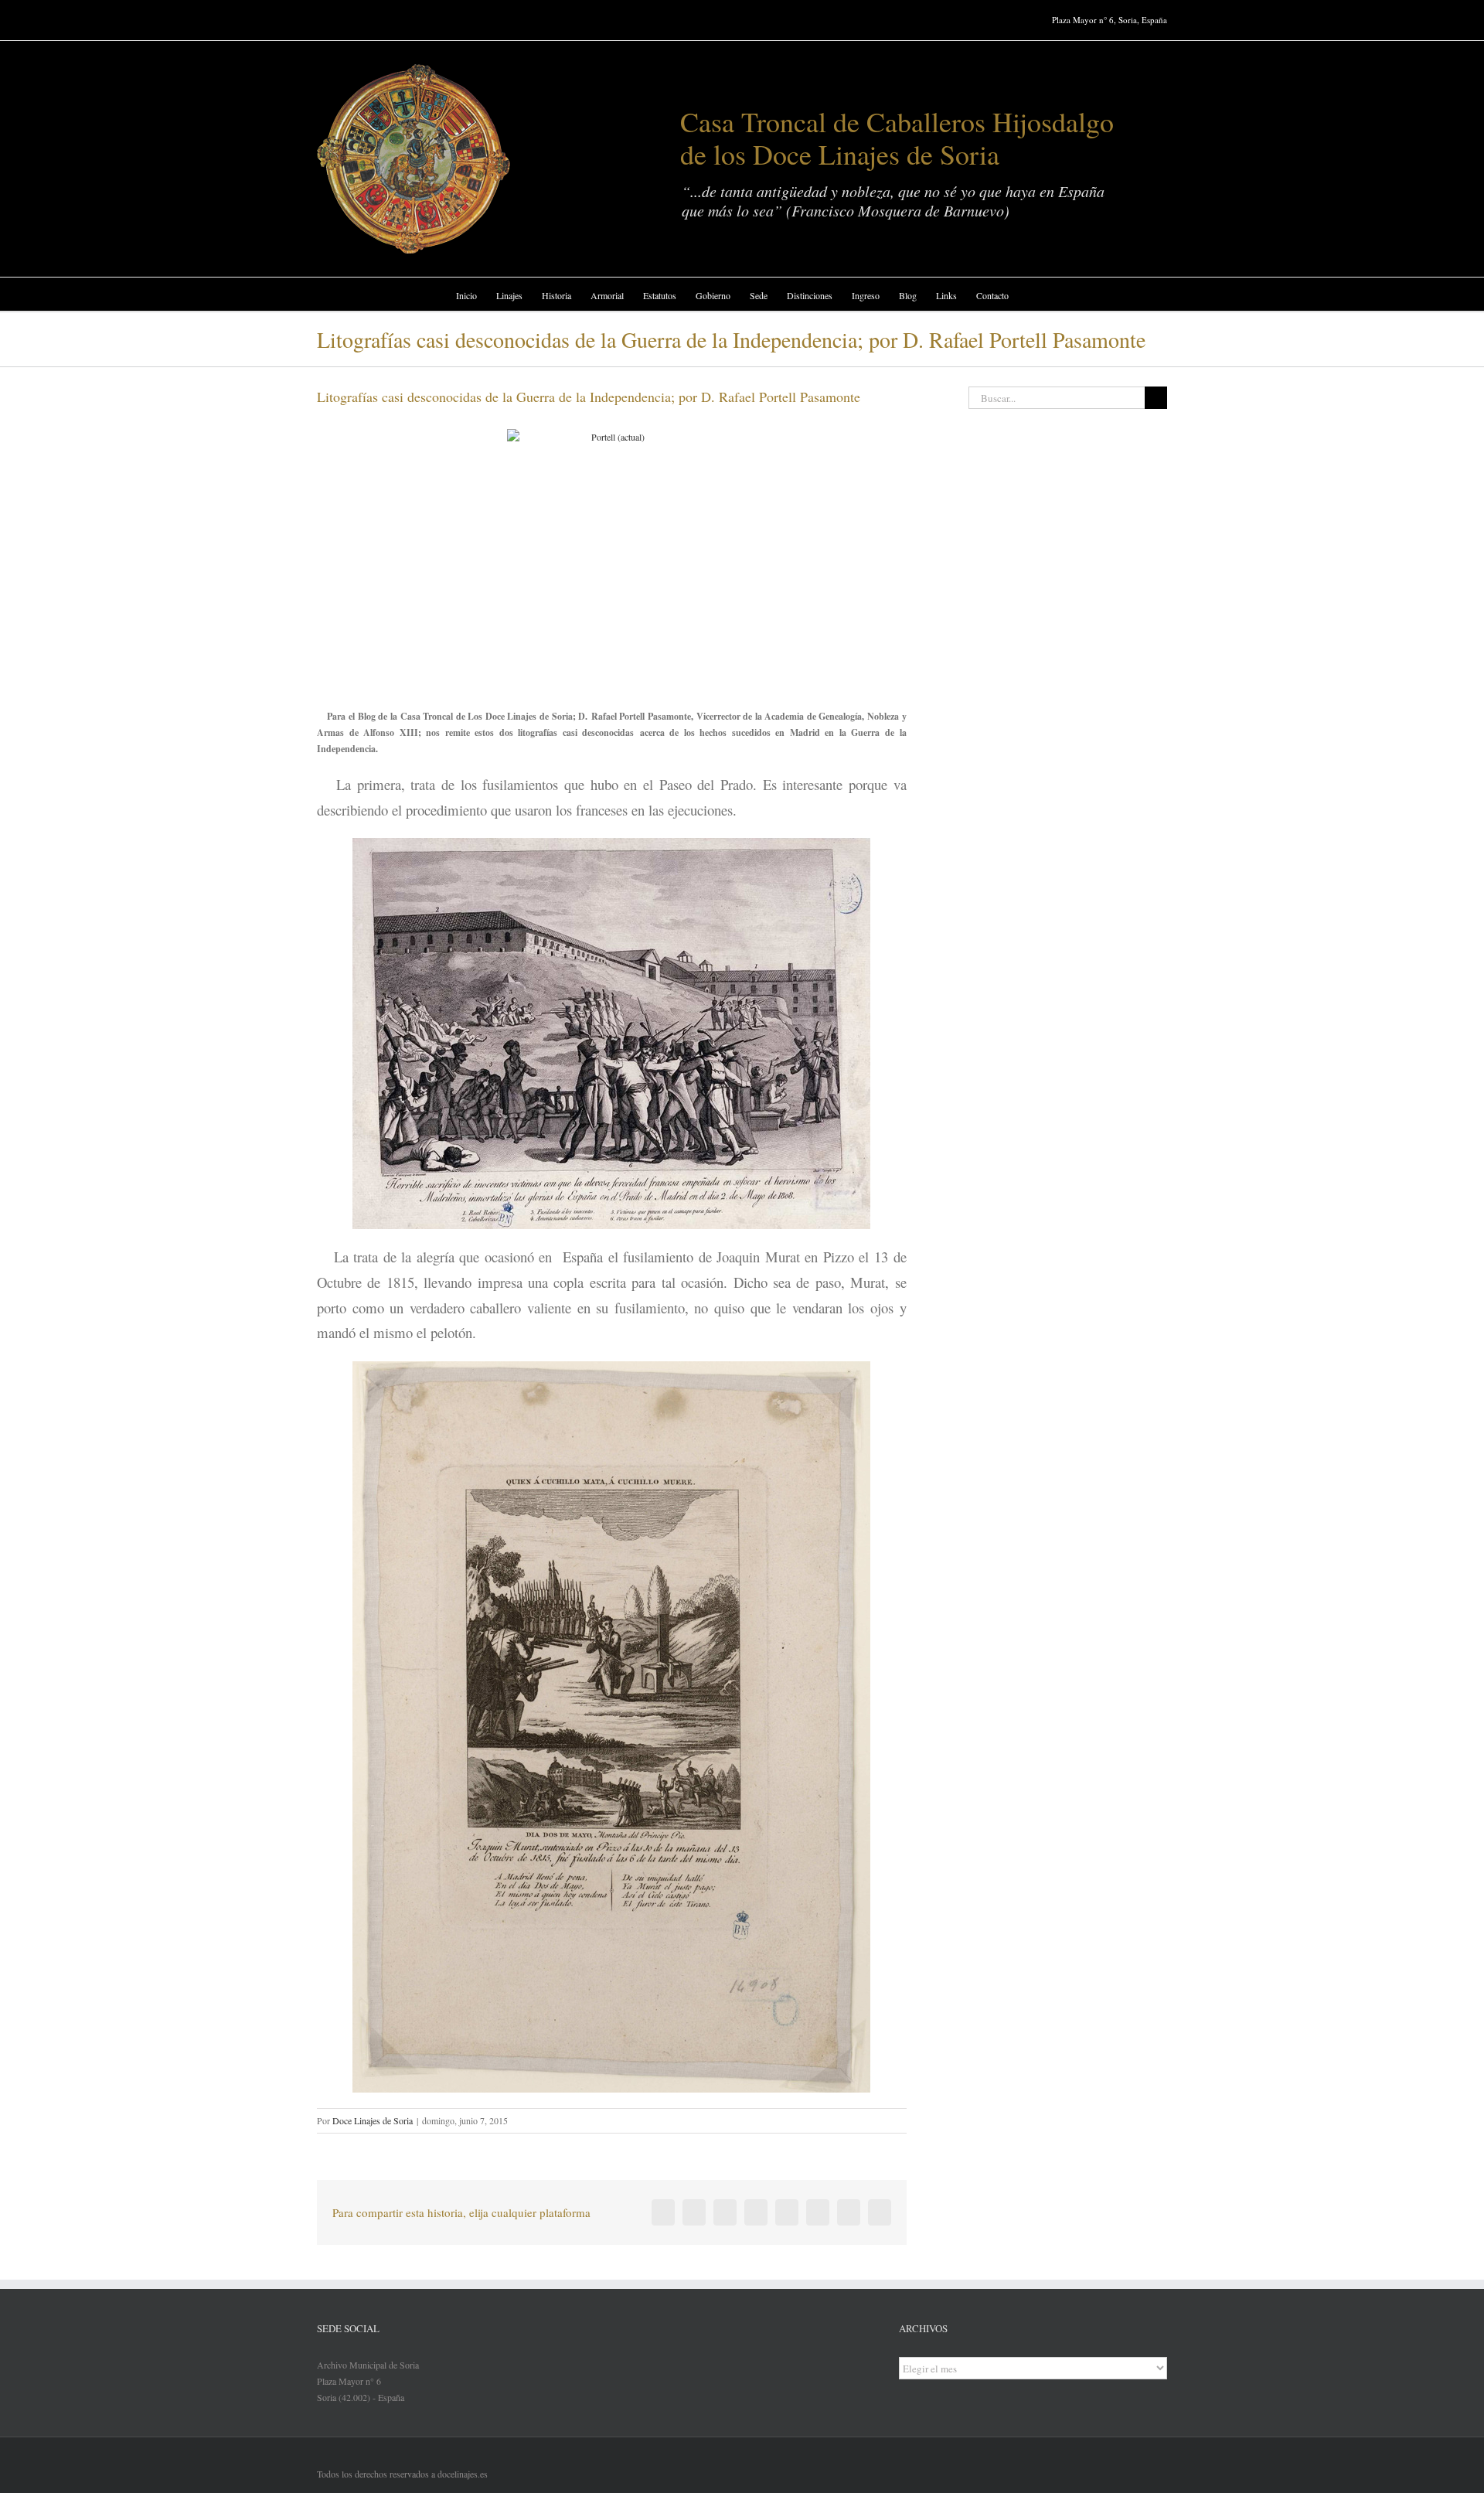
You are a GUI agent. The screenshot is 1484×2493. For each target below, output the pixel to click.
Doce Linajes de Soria (373, 2120)
